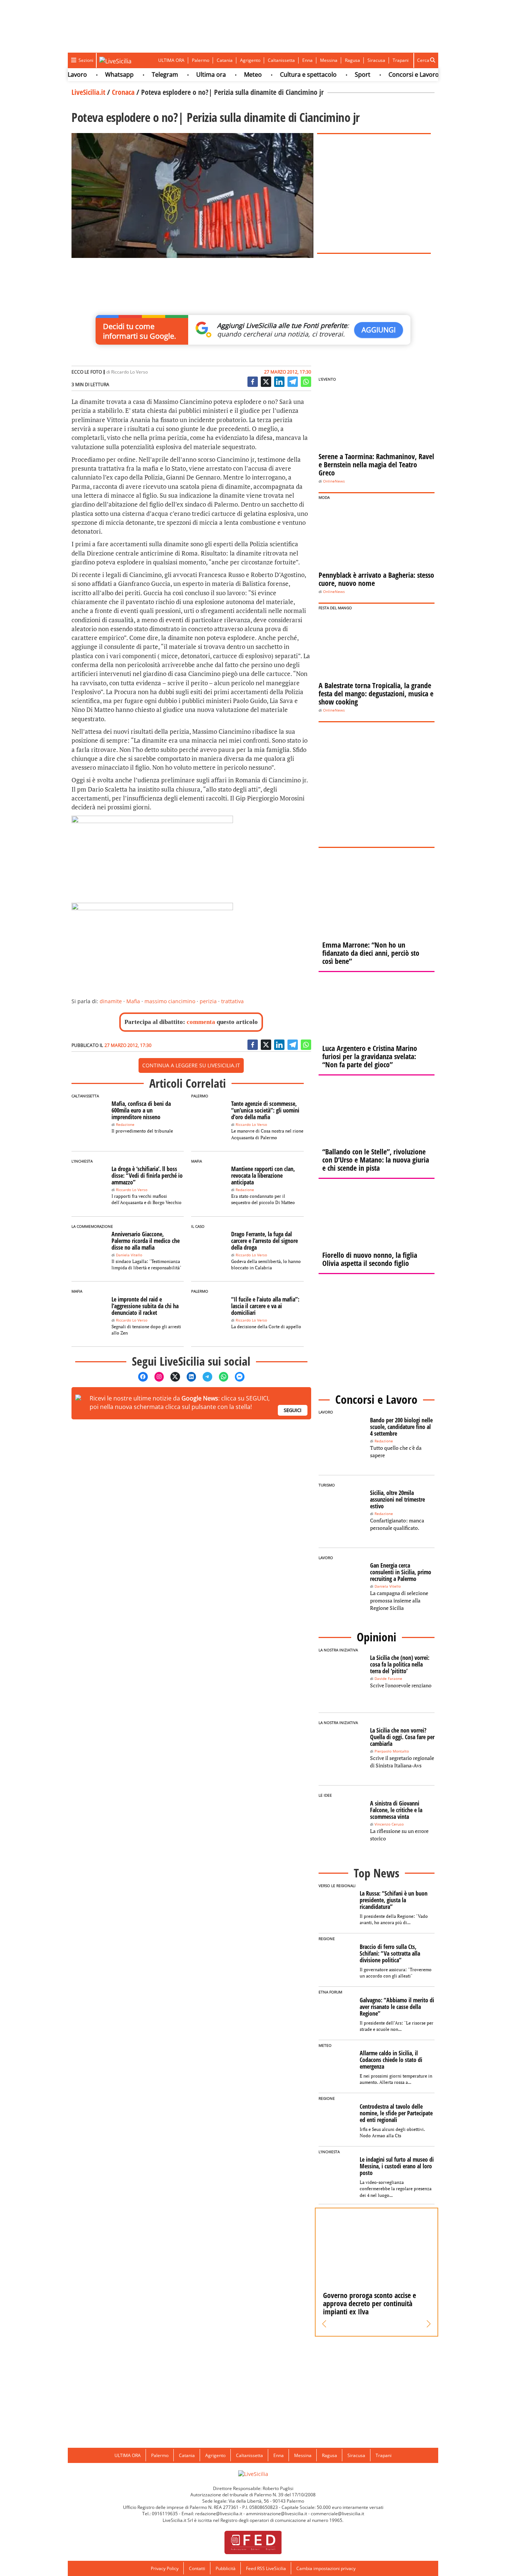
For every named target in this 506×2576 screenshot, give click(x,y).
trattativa (232, 1001)
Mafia (133, 1001)
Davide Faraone (388, 1679)
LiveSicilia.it (88, 92)
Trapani (401, 60)
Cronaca (123, 92)
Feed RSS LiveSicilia (266, 2568)
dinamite (111, 1001)
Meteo (227, 74)
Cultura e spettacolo (282, 74)
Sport (336, 74)
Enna (307, 60)
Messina (329, 60)
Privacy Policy (165, 2568)
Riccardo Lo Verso (129, 372)
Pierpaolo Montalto (392, 1751)
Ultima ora (185, 74)
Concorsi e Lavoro (387, 74)
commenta (201, 1022)
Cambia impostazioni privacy (326, 2568)
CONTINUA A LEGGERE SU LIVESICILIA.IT (191, 1065)
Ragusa (352, 60)
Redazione (125, 1125)
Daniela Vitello (129, 1255)
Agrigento (250, 60)
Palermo (201, 60)
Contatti (197, 2568)
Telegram (139, 74)
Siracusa (376, 60)
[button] (324, 2324)
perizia (208, 1001)
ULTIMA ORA (171, 60)
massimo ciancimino (170, 1001)
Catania (225, 60)
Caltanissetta (281, 60)
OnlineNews (334, 481)
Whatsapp (93, 74)
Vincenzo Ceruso (389, 1824)
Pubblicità (226, 2568)
